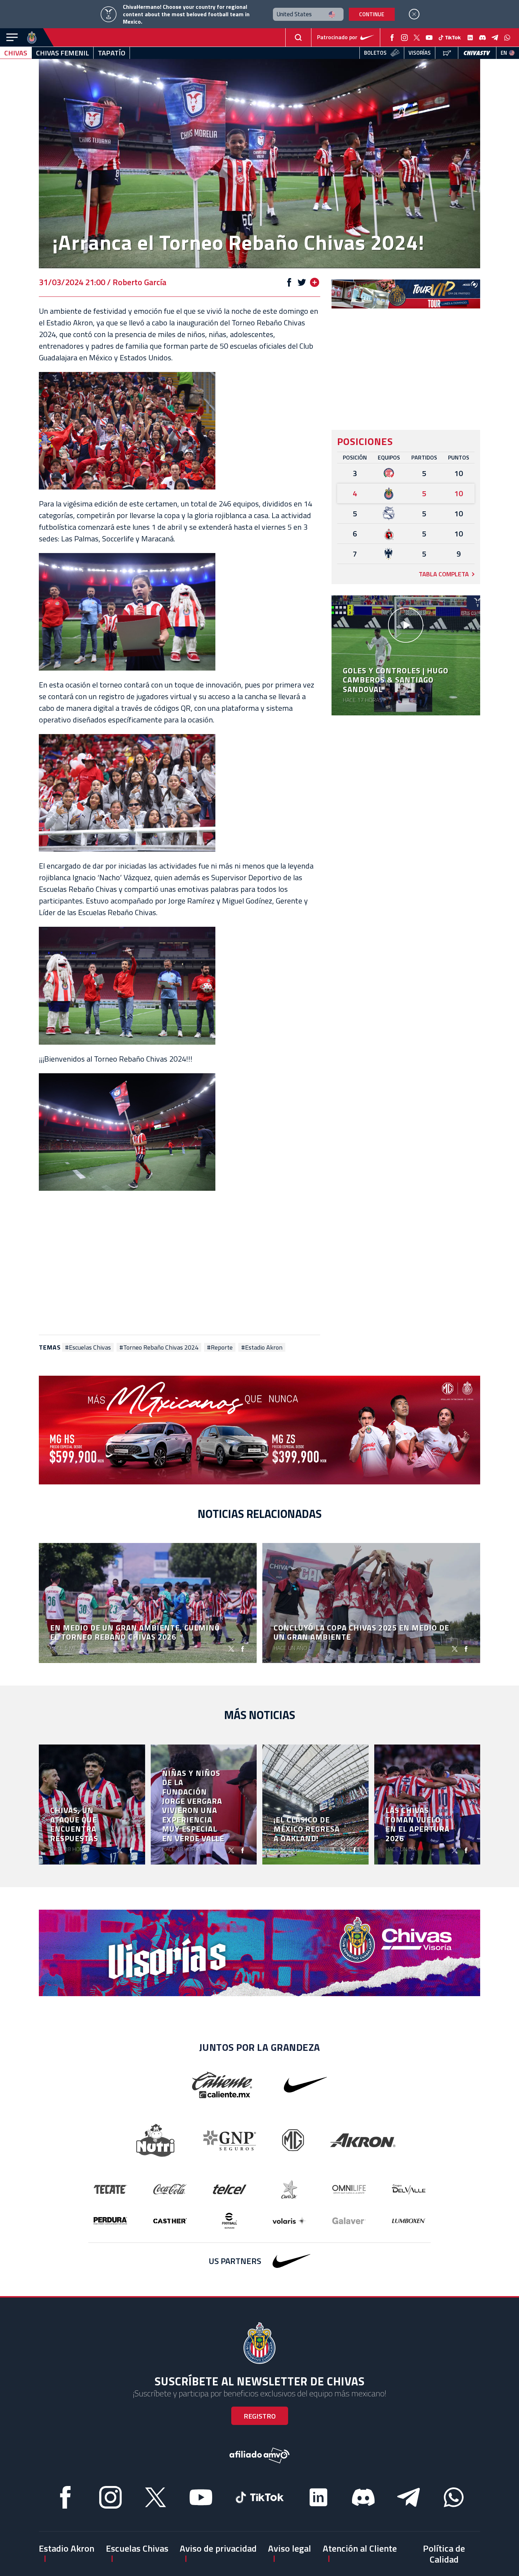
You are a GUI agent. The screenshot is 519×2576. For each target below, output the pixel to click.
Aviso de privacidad (218, 2548)
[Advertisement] (180, 1263)
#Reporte (220, 1347)
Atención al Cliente (360, 2548)
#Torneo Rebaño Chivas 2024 (159, 1347)
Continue (372, 14)
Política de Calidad (444, 2554)
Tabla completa (444, 574)
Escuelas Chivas (137, 2548)
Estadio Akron (67, 2548)
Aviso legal (290, 2548)
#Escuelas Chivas (88, 1347)
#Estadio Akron (262, 1347)
